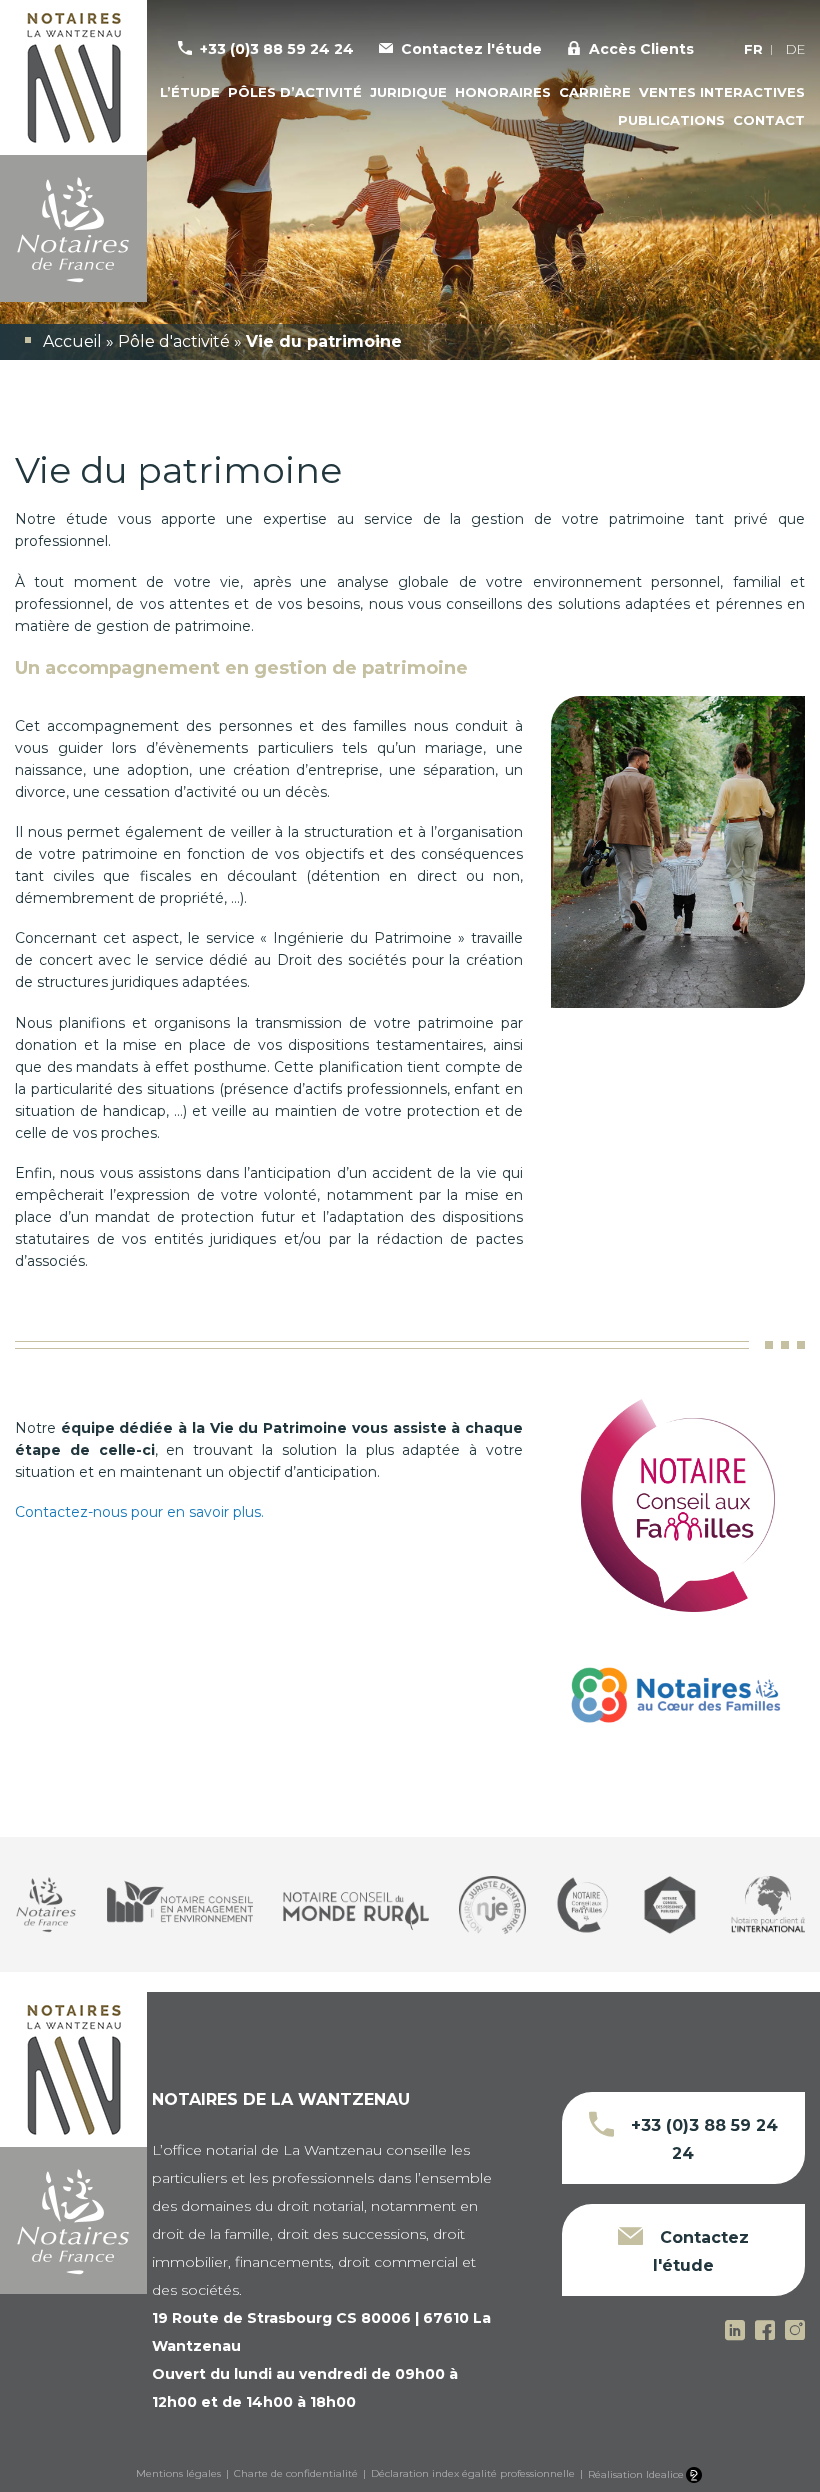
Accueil (72, 341)
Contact (769, 120)
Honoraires (503, 92)
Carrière (595, 92)
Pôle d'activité (174, 341)
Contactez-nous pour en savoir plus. (139, 1512)
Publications (671, 120)
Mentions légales (178, 2473)
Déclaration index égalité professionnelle (473, 2473)
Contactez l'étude (469, 49)
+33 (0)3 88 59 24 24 (275, 49)
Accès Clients (639, 49)
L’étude (190, 92)
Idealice (665, 2474)
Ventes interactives (722, 92)
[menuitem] (755, 49)
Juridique (408, 92)
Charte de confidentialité (296, 2473)
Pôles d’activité (295, 92)
